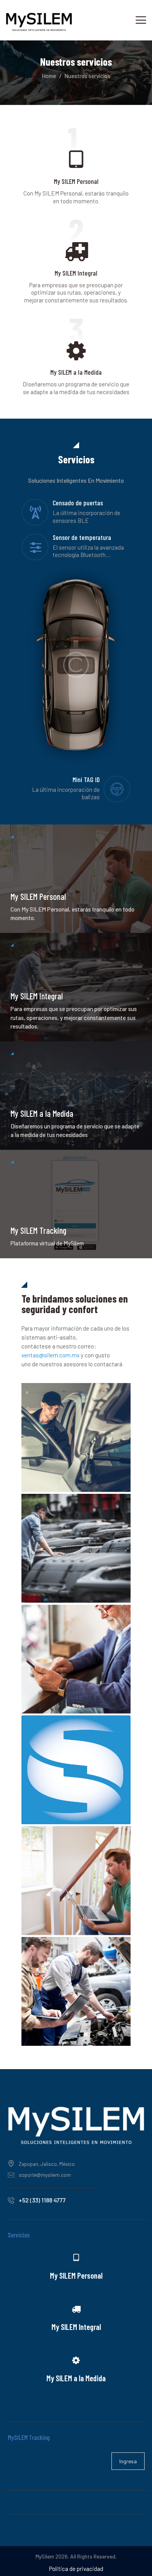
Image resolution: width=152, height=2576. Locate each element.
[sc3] (76, 1991)
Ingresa (128, 2461)
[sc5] (76, 1881)
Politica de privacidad (76, 2569)
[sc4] (76, 1437)
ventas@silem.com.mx (50, 1355)
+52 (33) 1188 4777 (42, 2200)
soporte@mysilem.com (45, 2175)
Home (49, 76)
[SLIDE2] (76, 1659)
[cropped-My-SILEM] (76, 1770)
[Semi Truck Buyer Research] (76, 1548)
